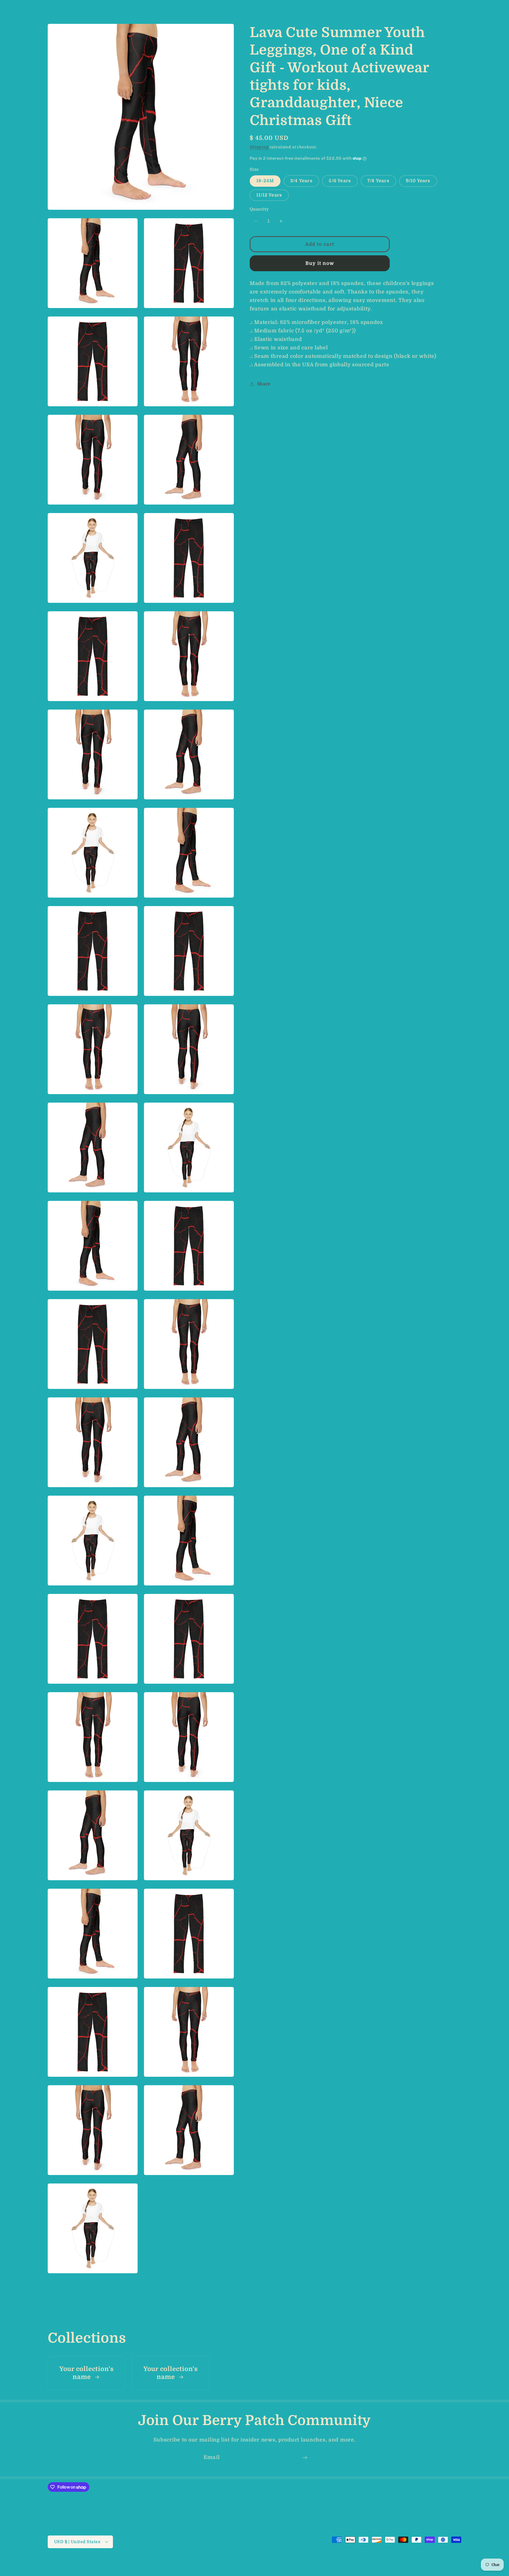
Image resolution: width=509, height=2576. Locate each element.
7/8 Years (378, 181)
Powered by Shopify (127, 2564)
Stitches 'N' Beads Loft (85, 2564)
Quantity (259, 209)
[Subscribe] (305, 2458)
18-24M (265, 181)
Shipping (259, 147)
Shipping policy (272, 2563)
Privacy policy (199, 2563)
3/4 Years (301, 181)
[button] (13, 7)
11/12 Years (269, 195)
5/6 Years (340, 181)
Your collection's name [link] (87, 2373)
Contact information (312, 2563)
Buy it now (320, 263)
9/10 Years (418, 181)
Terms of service (234, 2563)
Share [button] (264, 384)
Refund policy (165, 2563)
